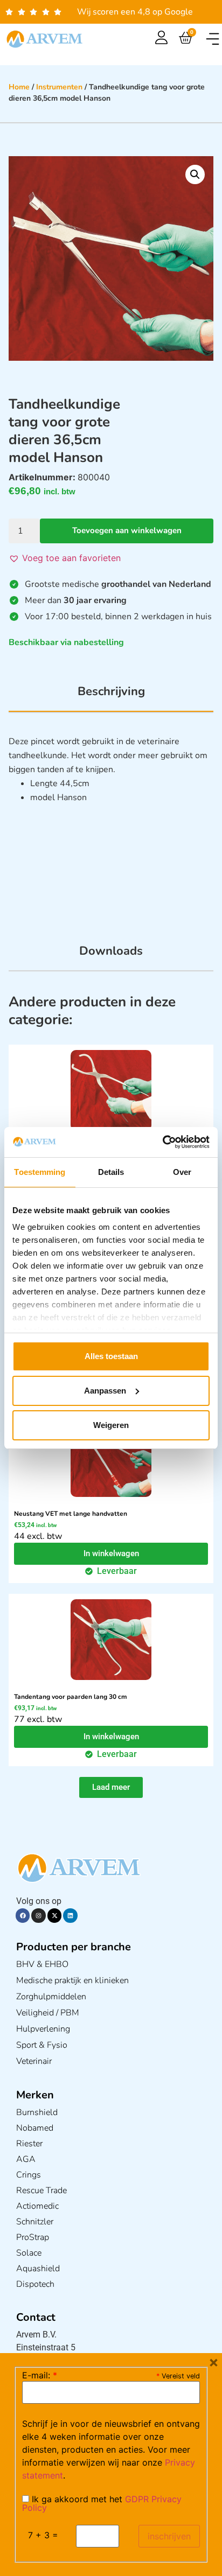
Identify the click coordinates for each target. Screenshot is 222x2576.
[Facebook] (23, 1915)
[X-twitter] (54, 1915)
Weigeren (111, 1425)
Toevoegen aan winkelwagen (127, 530)
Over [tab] (182, 1172)
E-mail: (40, 2375)
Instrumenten (59, 87)
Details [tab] (111, 1172)
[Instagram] (38, 1915)
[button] (213, 39)
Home (19, 87)
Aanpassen (105, 1391)
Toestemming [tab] (40, 1172)
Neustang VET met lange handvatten (71, 1514)
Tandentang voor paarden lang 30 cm (71, 1697)
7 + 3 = (43, 2535)
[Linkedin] (70, 1915)
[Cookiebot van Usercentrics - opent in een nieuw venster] (162, 1142)
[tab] (111, 697)
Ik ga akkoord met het (102, 2503)
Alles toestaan (111, 1356)
